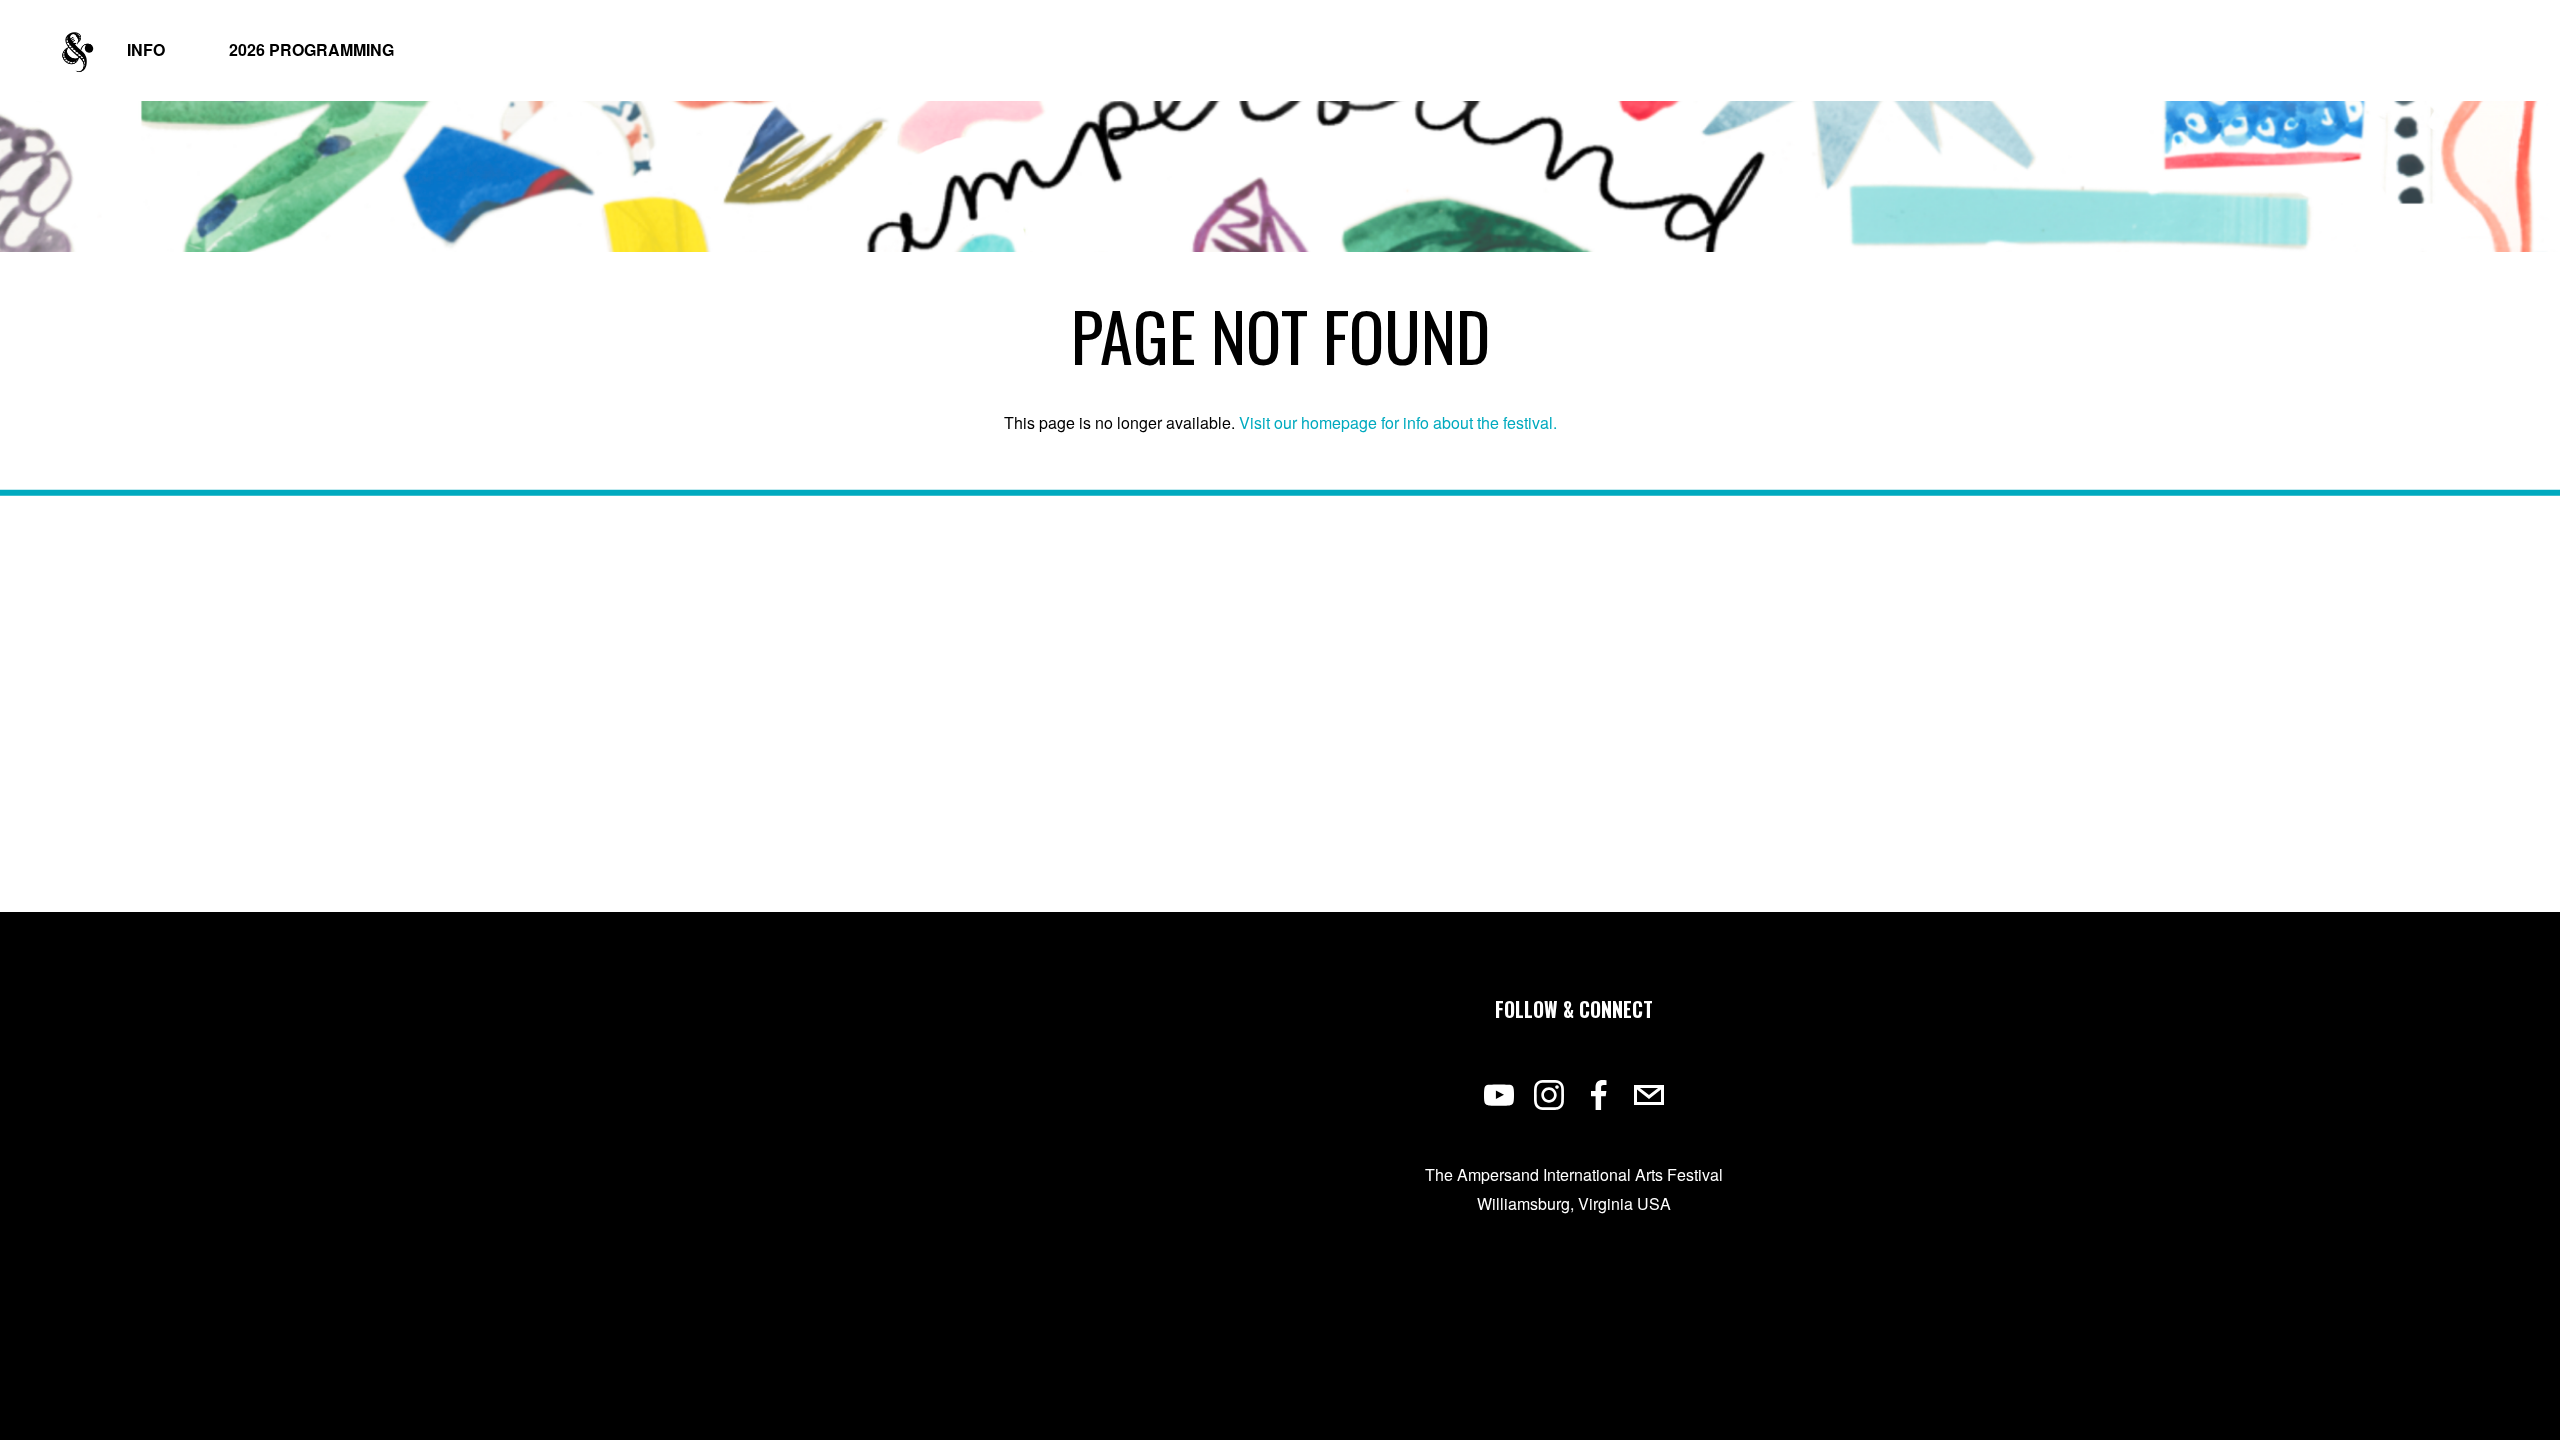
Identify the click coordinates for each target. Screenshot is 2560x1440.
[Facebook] (1599, 1095)
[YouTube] (1499, 1095)
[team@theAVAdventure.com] (1649, 1095)
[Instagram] (1549, 1095)
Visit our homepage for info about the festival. (1398, 422)
